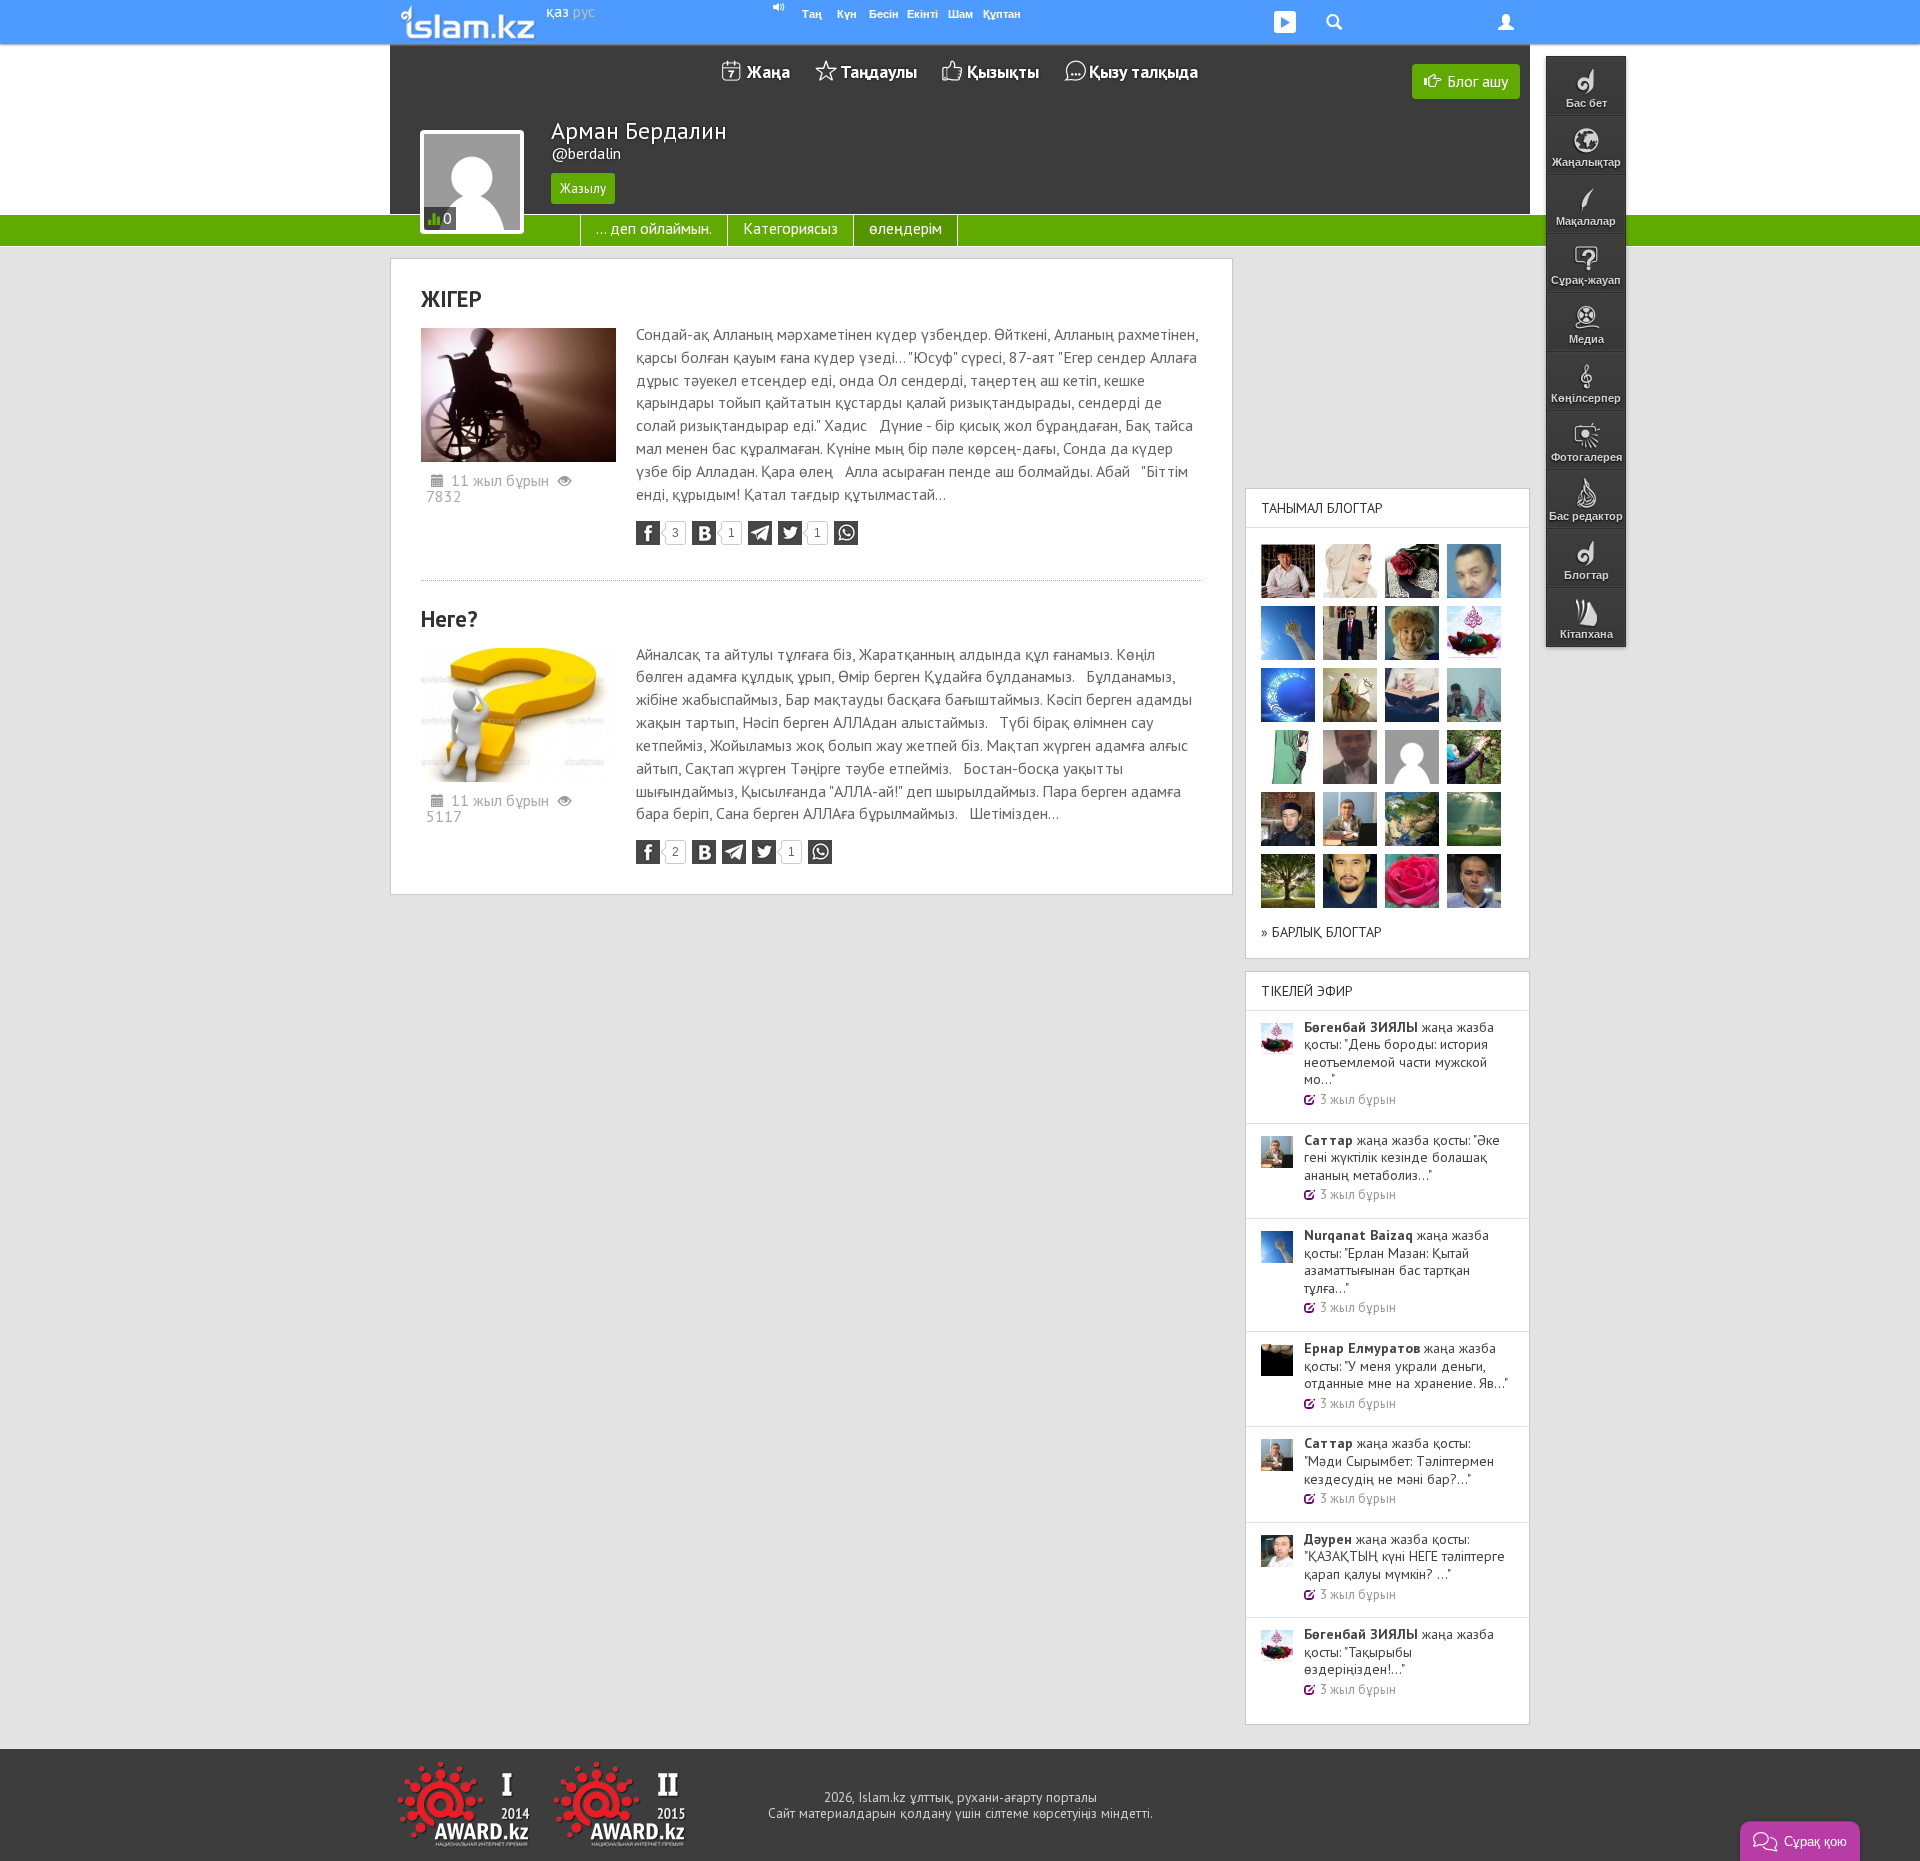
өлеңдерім (905, 228)
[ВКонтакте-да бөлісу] (704, 533)
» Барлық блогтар (1321, 932)
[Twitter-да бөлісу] (790, 533)
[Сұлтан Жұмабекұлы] (1288, 695)
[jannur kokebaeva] (1474, 757)
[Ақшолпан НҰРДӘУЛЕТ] (1350, 571)
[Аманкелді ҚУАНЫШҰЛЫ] (1350, 757)
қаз (557, 11)
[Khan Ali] (1412, 695)
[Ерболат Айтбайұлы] (1350, 633)
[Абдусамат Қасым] (1288, 571)
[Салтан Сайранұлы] (1350, 695)
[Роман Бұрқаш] (1350, 881)
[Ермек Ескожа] (1412, 757)
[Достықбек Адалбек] (1474, 881)
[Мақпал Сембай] (1412, 881)
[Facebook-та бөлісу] (648, 533)
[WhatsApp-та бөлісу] (846, 533)
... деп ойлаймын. (654, 228)
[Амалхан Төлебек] (1288, 819)
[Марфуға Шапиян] (1412, 633)
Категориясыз (790, 228)
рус (584, 11)
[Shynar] (1412, 571)
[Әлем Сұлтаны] (1412, 819)
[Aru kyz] (1288, 757)
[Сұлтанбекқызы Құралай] (1474, 695)
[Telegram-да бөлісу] (760, 533)
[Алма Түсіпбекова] (1474, 819)
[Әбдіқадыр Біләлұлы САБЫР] (1474, 571)
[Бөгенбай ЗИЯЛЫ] (1474, 633)
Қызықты (1003, 71)
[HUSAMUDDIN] (1288, 881)
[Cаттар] (1350, 819)
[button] (1800, 1841)
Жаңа (768, 71)
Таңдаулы (878, 71)
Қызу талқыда (1143, 71)
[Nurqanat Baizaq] (1288, 633)
